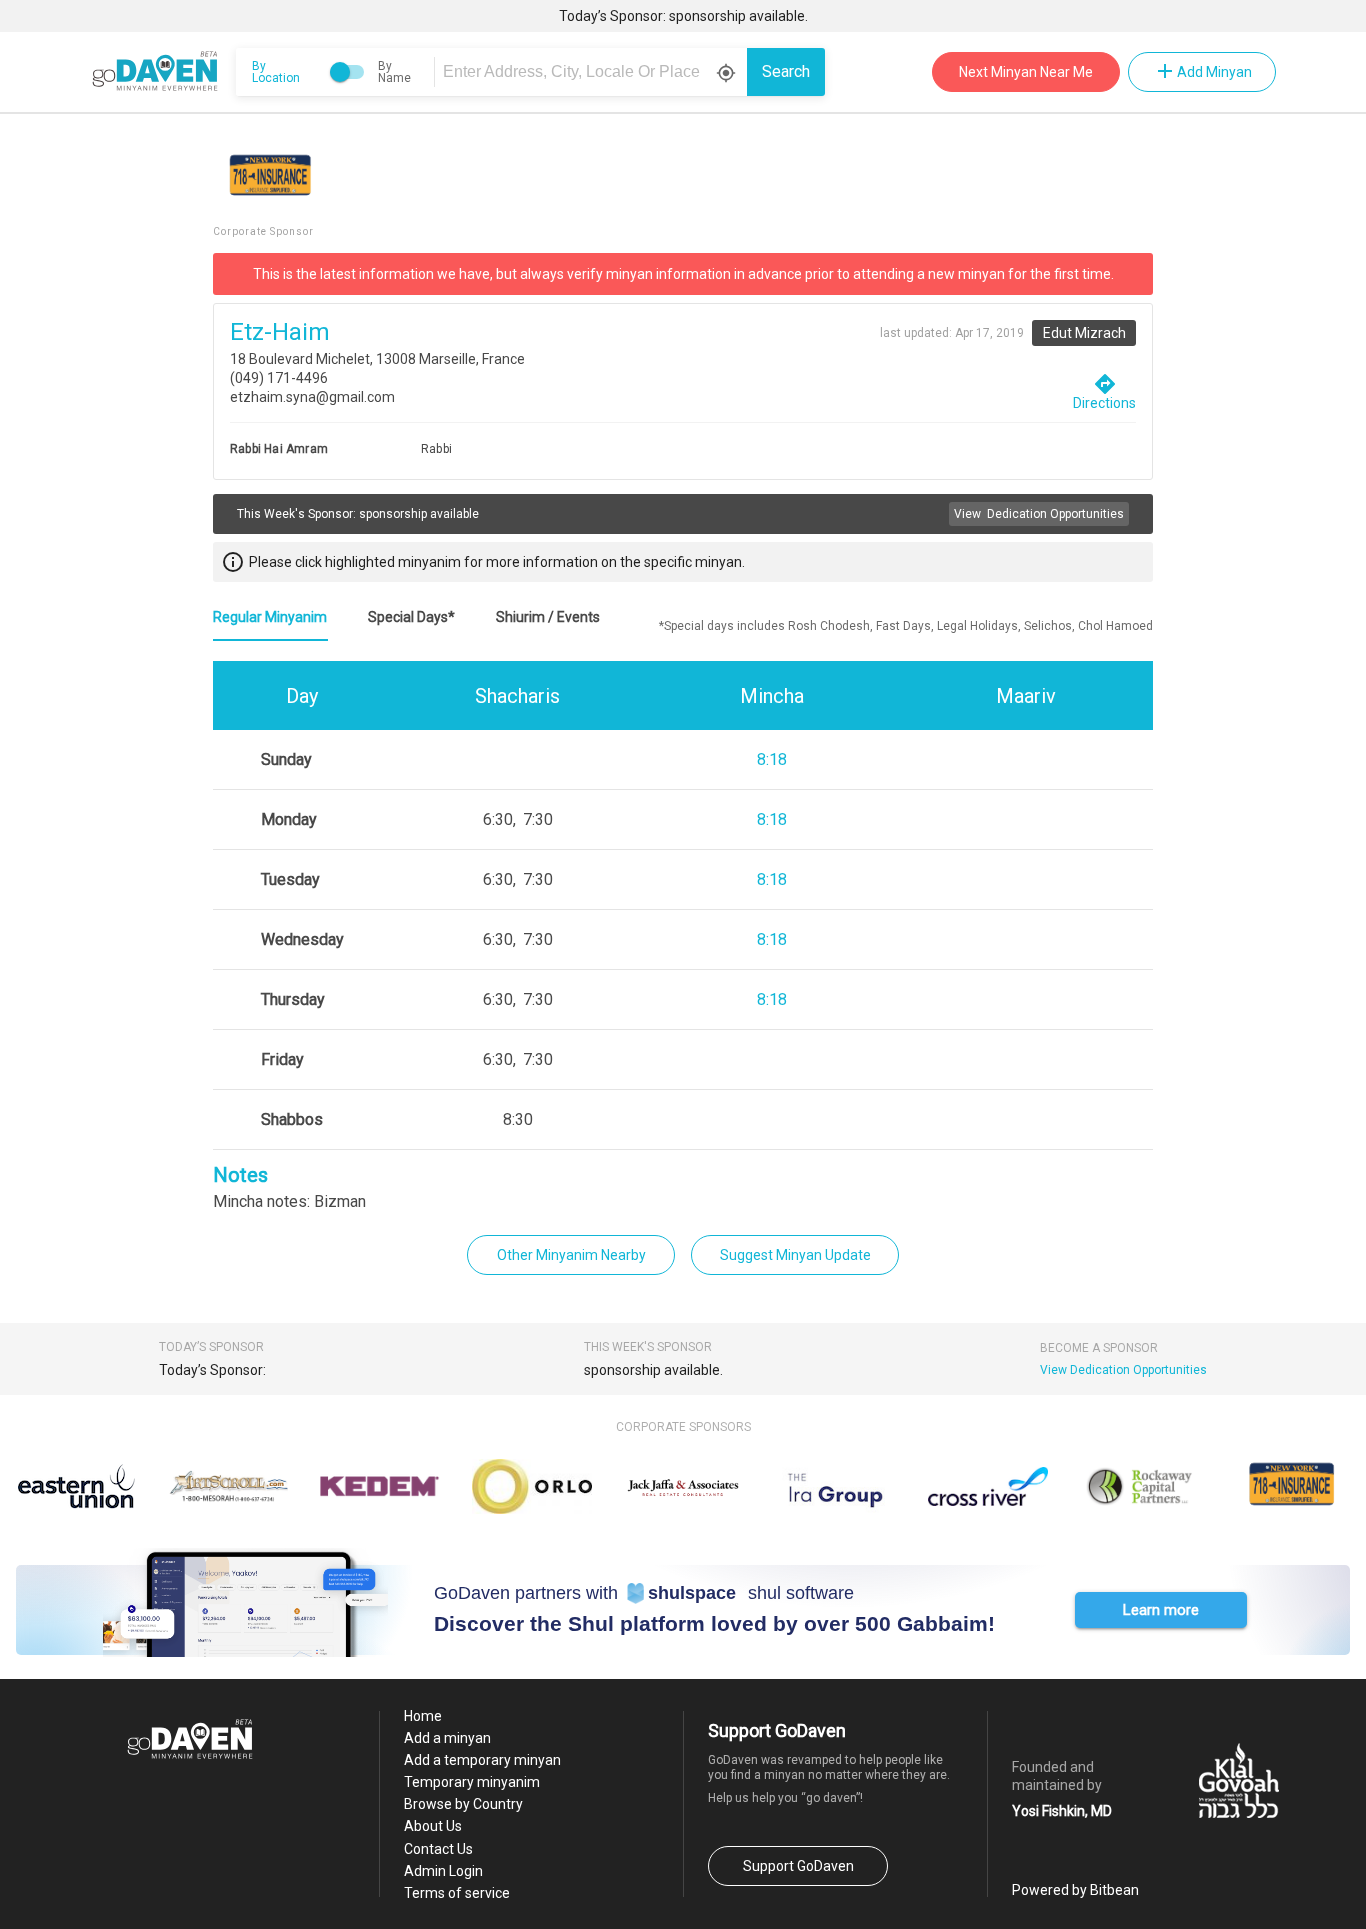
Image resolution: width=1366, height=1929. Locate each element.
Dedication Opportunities (1039, 514)
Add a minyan (447, 1738)
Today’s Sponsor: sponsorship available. (683, 16)
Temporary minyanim (472, 1782)
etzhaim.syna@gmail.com (312, 397)
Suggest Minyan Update (795, 1255)
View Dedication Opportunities (1123, 1370)
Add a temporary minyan (482, 1760)
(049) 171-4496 (279, 378)
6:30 (498, 819)
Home (423, 1716)
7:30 (538, 819)
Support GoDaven (798, 1866)
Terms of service (457, 1893)
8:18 (772, 759)
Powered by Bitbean (1075, 1890)
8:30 (518, 1119)
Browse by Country (463, 1804)
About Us (433, 1826)
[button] (1161, 1610)
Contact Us (438, 1849)
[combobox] (594, 72)
